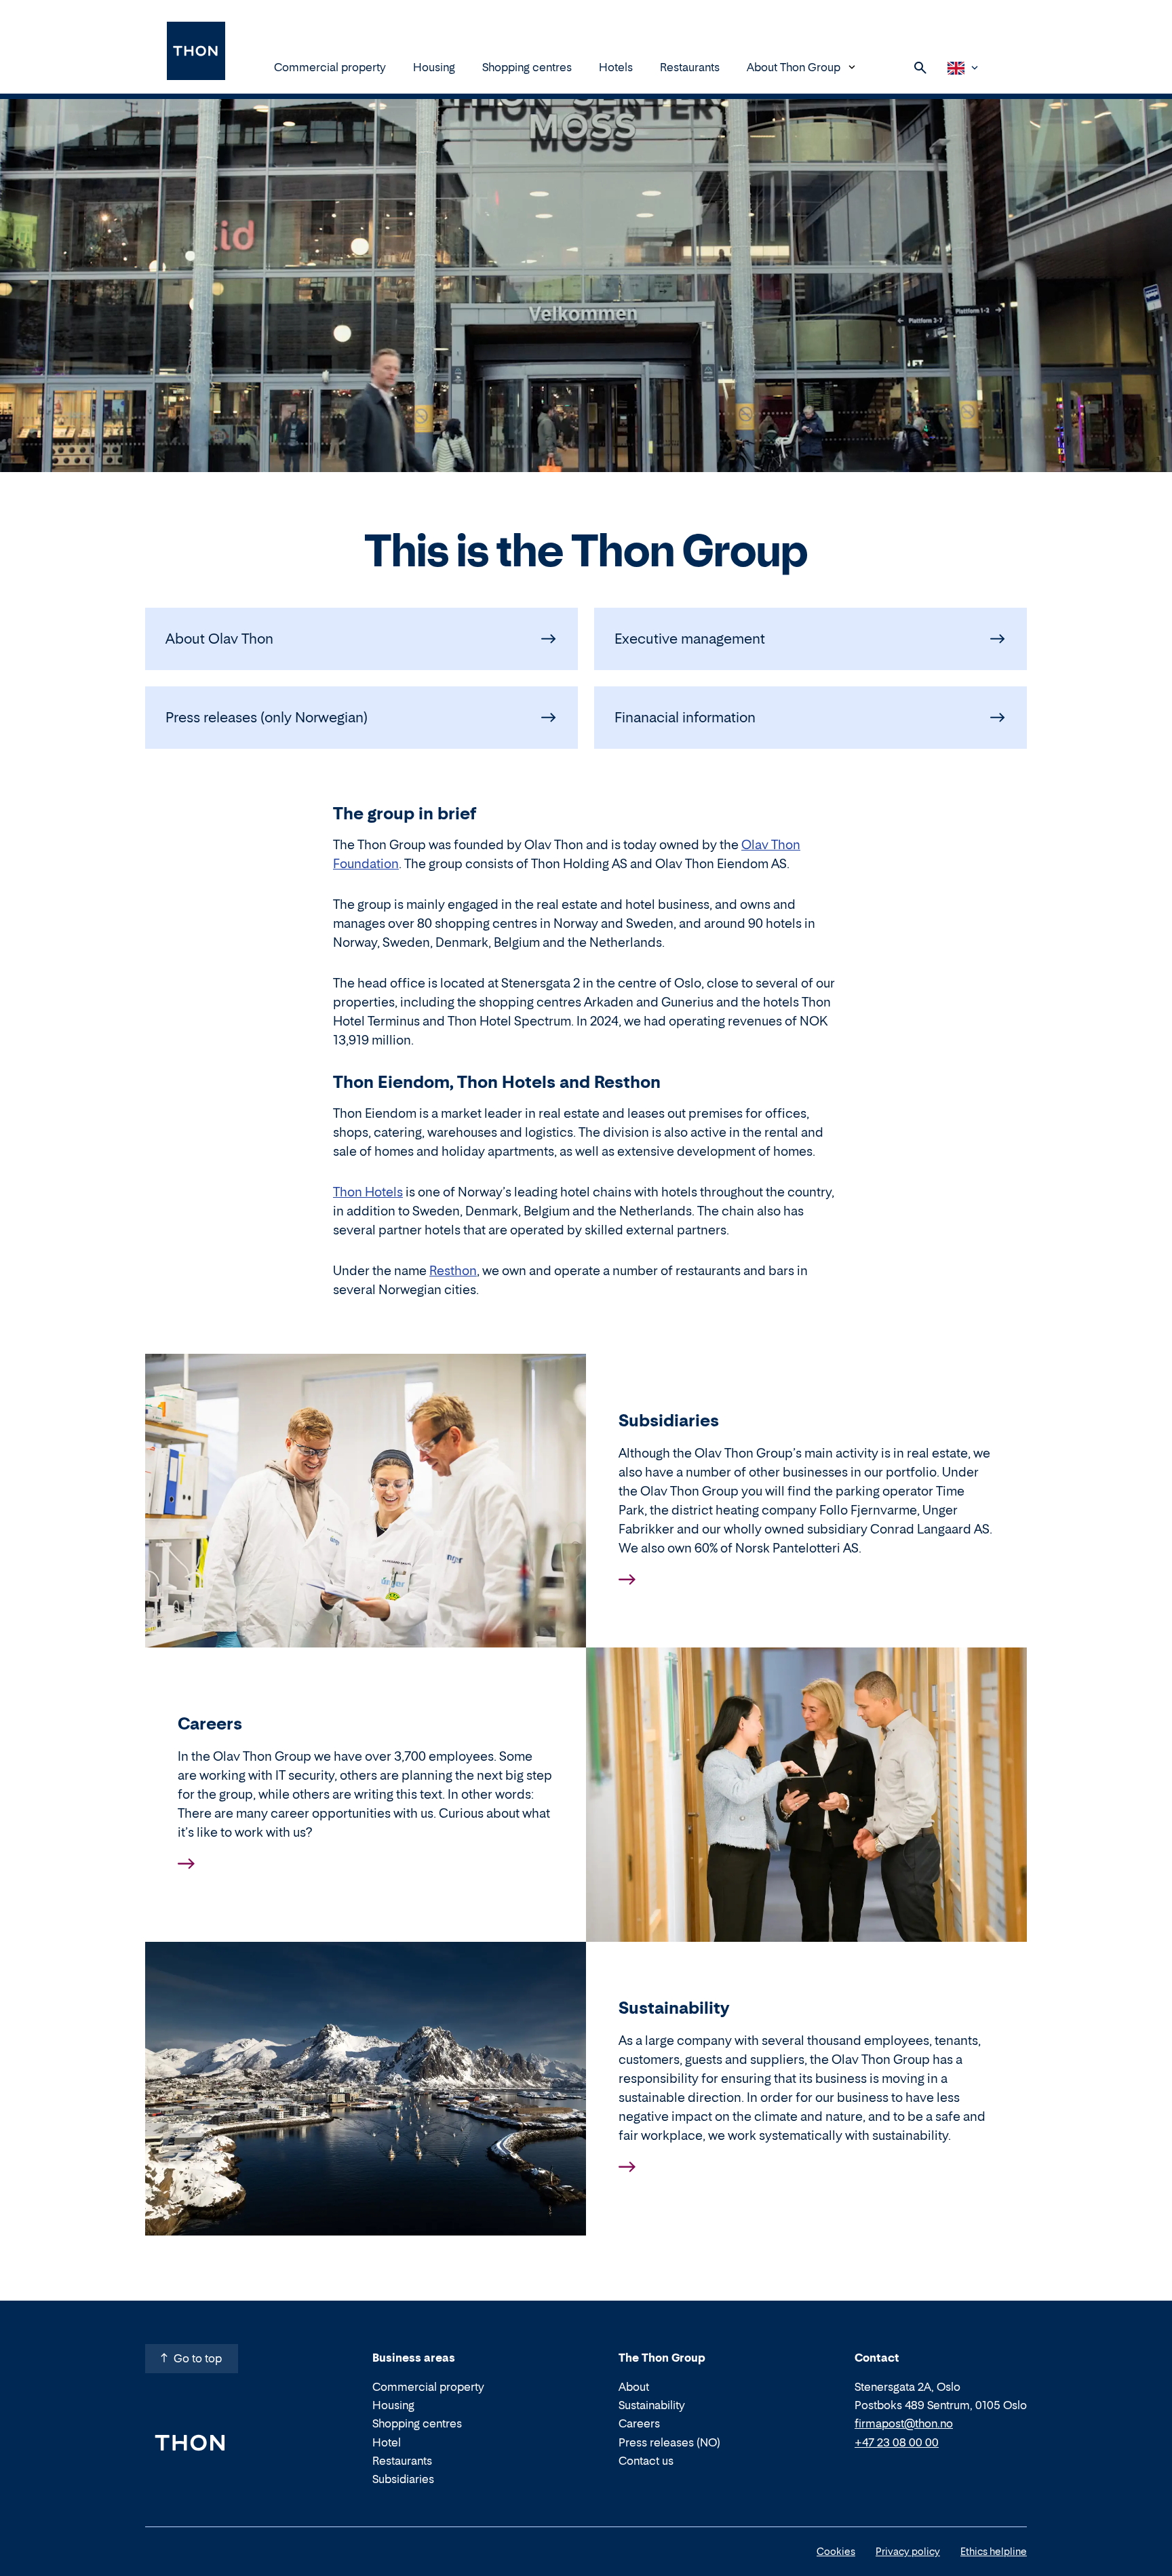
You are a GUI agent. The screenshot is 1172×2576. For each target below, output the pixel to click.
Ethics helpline (994, 2551)
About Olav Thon (219, 639)
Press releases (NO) (669, 2442)
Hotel (387, 2442)
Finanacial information (685, 718)
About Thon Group (794, 67)
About (634, 2387)
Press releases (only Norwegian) (267, 718)
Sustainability (674, 2008)
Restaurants (690, 67)
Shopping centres (527, 67)
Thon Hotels (368, 1192)
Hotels (616, 67)
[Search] (920, 68)
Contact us (646, 2461)
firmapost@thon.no (904, 2423)
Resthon (453, 1271)
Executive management (690, 639)
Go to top (198, 2358)
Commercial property (330, 67)
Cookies (836, 2551)
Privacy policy (908, 2551)
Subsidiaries (669, 1421)
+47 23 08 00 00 (897, 2442)
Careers (210, 1724)
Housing (434, 67)
